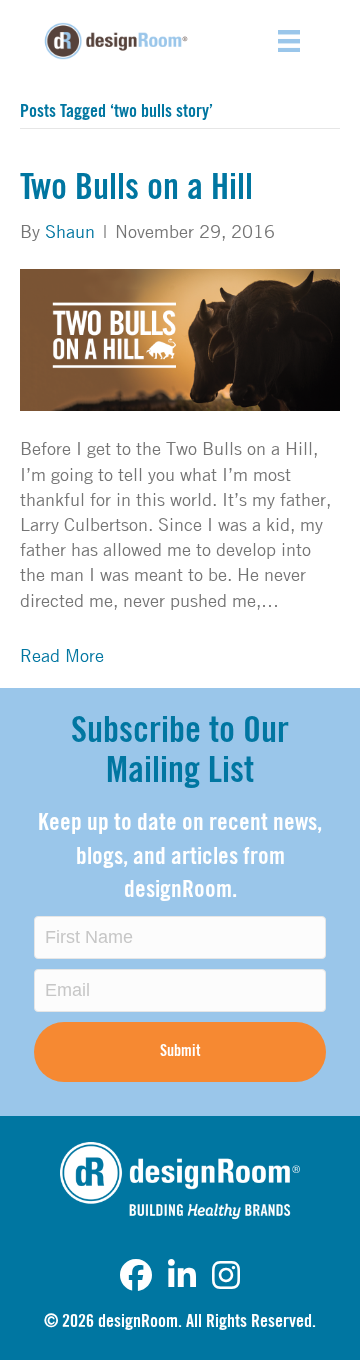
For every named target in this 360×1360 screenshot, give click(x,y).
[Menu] (289, 41)
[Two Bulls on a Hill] (180, 338)
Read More (62, 655)
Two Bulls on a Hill (136, 188)
